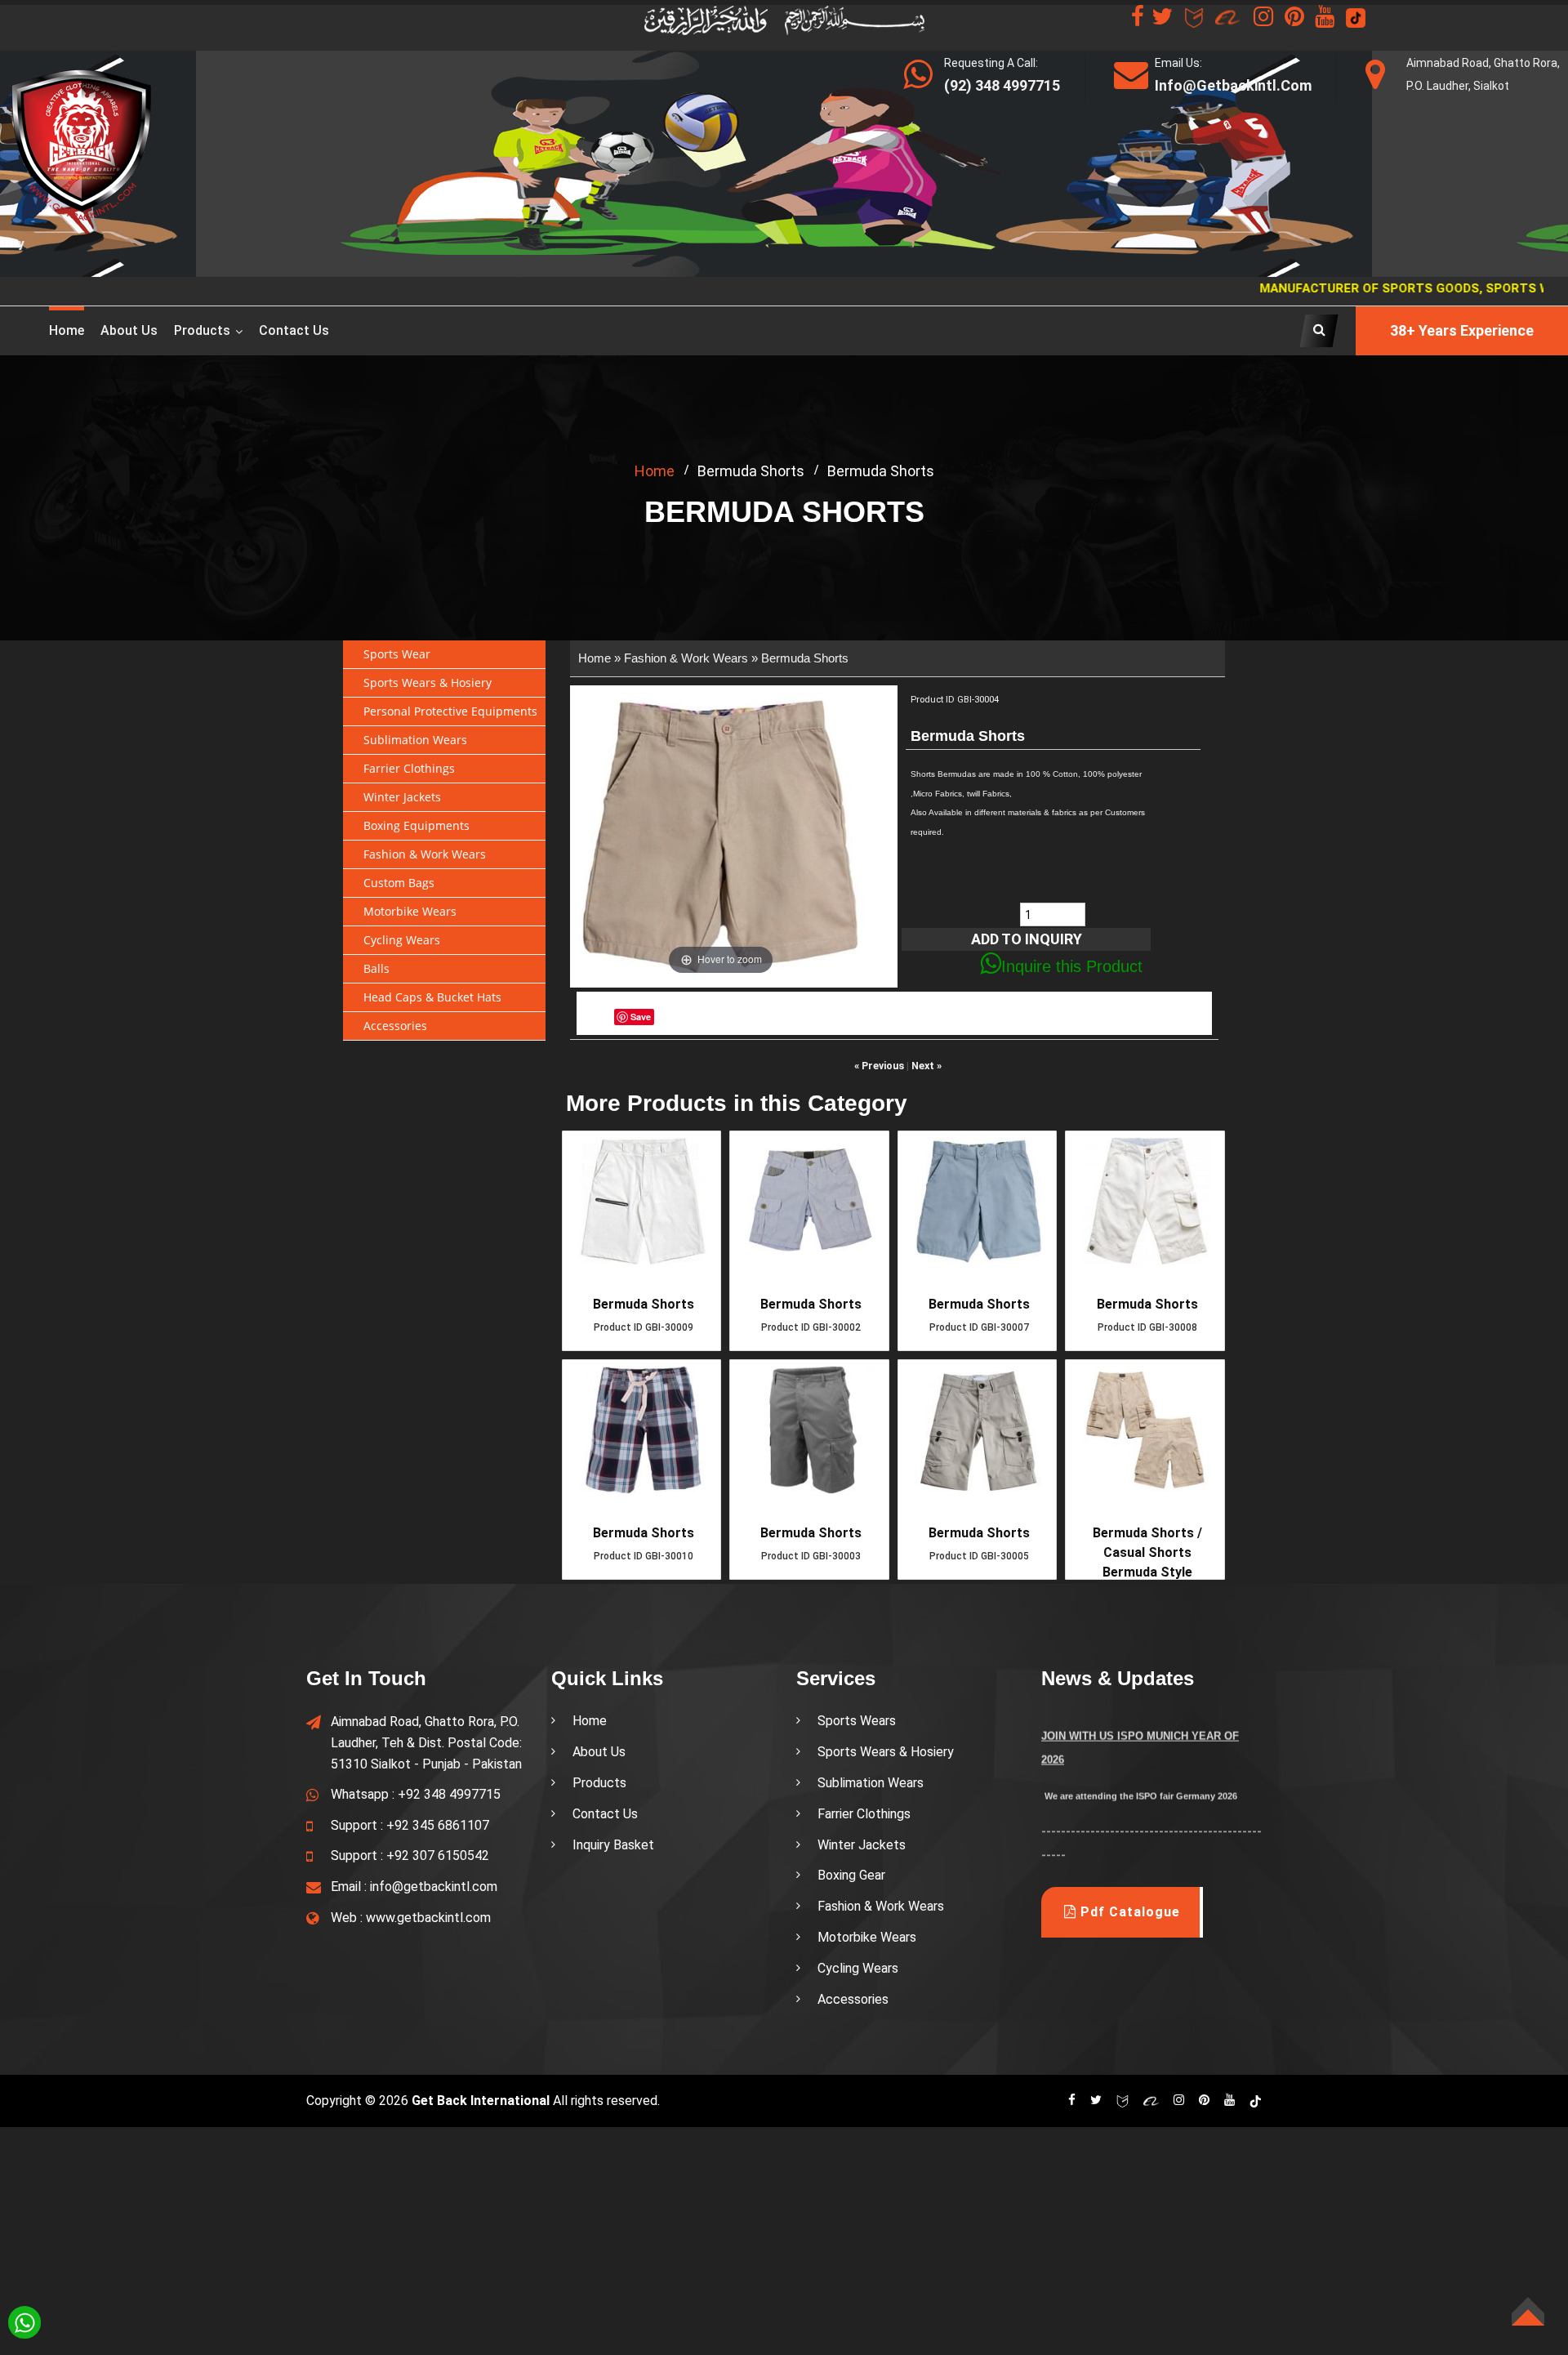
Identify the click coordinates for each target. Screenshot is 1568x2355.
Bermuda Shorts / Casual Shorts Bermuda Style (1147, 1552)
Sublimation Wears (415, 740)
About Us (599, 1752)
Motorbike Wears (410, 911)
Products (202, 330)
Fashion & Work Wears (425, 854)
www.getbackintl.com (428, 1918)
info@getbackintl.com (434, 1887)
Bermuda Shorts (805, 658)
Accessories (395, 1026)
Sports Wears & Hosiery (428, 682)
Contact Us (294, 330)
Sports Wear (397, 654)
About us (129, 330)
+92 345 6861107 (438, 1825)
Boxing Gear (851, 1875)
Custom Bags (399, 883)
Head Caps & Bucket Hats (432, 997)
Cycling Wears (402, 940)
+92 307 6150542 (438, 1855)
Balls (376, 968)
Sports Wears (857, 1721)
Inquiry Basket (613, 1845)
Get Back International (481, 2101)
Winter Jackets (402, 797)
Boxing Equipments (416, 825)
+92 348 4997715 (449, 1794)
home (655, 471)
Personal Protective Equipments (450, 711)
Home (67, 330)
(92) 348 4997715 (1002, 85)
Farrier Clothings (409, 768)
